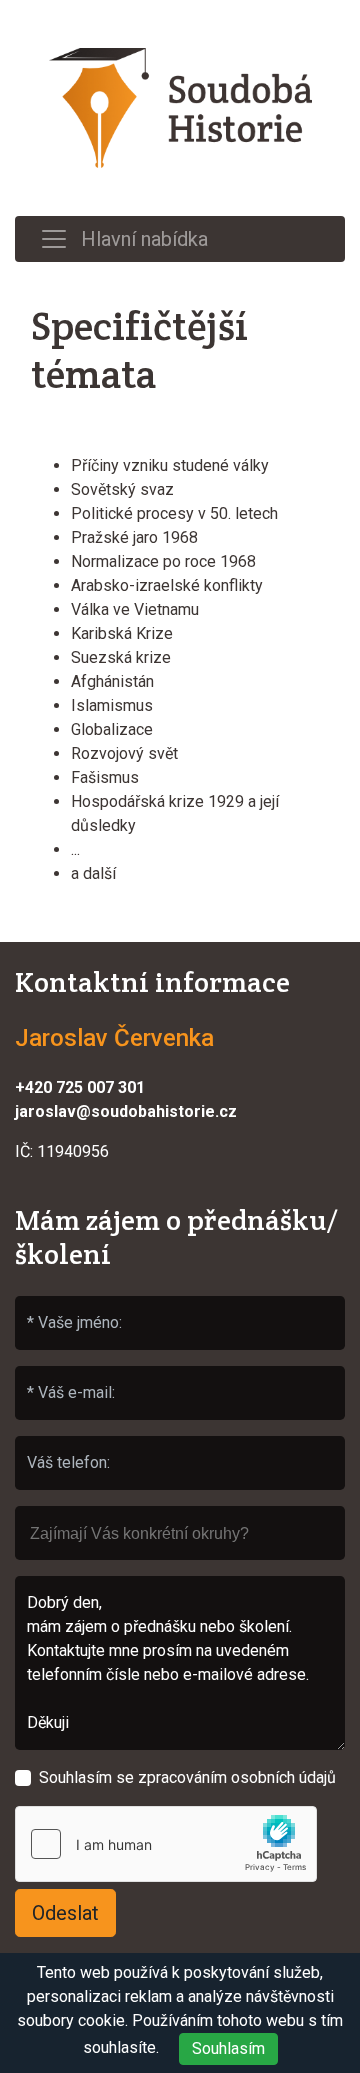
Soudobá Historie (180, 108)
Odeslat (65, 1913)
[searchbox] (180, 1524)
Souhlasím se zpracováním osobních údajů (187, 1777)
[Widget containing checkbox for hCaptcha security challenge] (166, 1844)
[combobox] (180, 1533)
